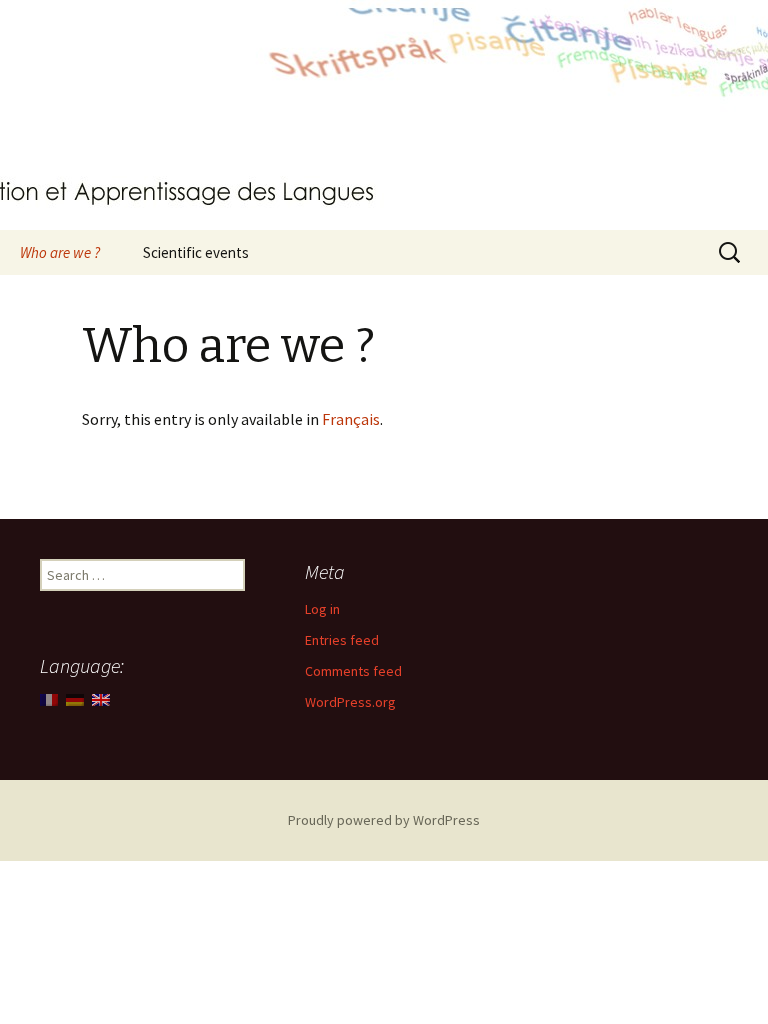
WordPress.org (350, 702)
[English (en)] (101, 698)
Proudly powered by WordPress (384, 820)
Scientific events (196, 252)
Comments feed (353, 671)
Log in (322, 609)
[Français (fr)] (49, 698)
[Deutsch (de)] (75, 698)
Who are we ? (60, 252)
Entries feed (342, 640)
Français (351, 419)
